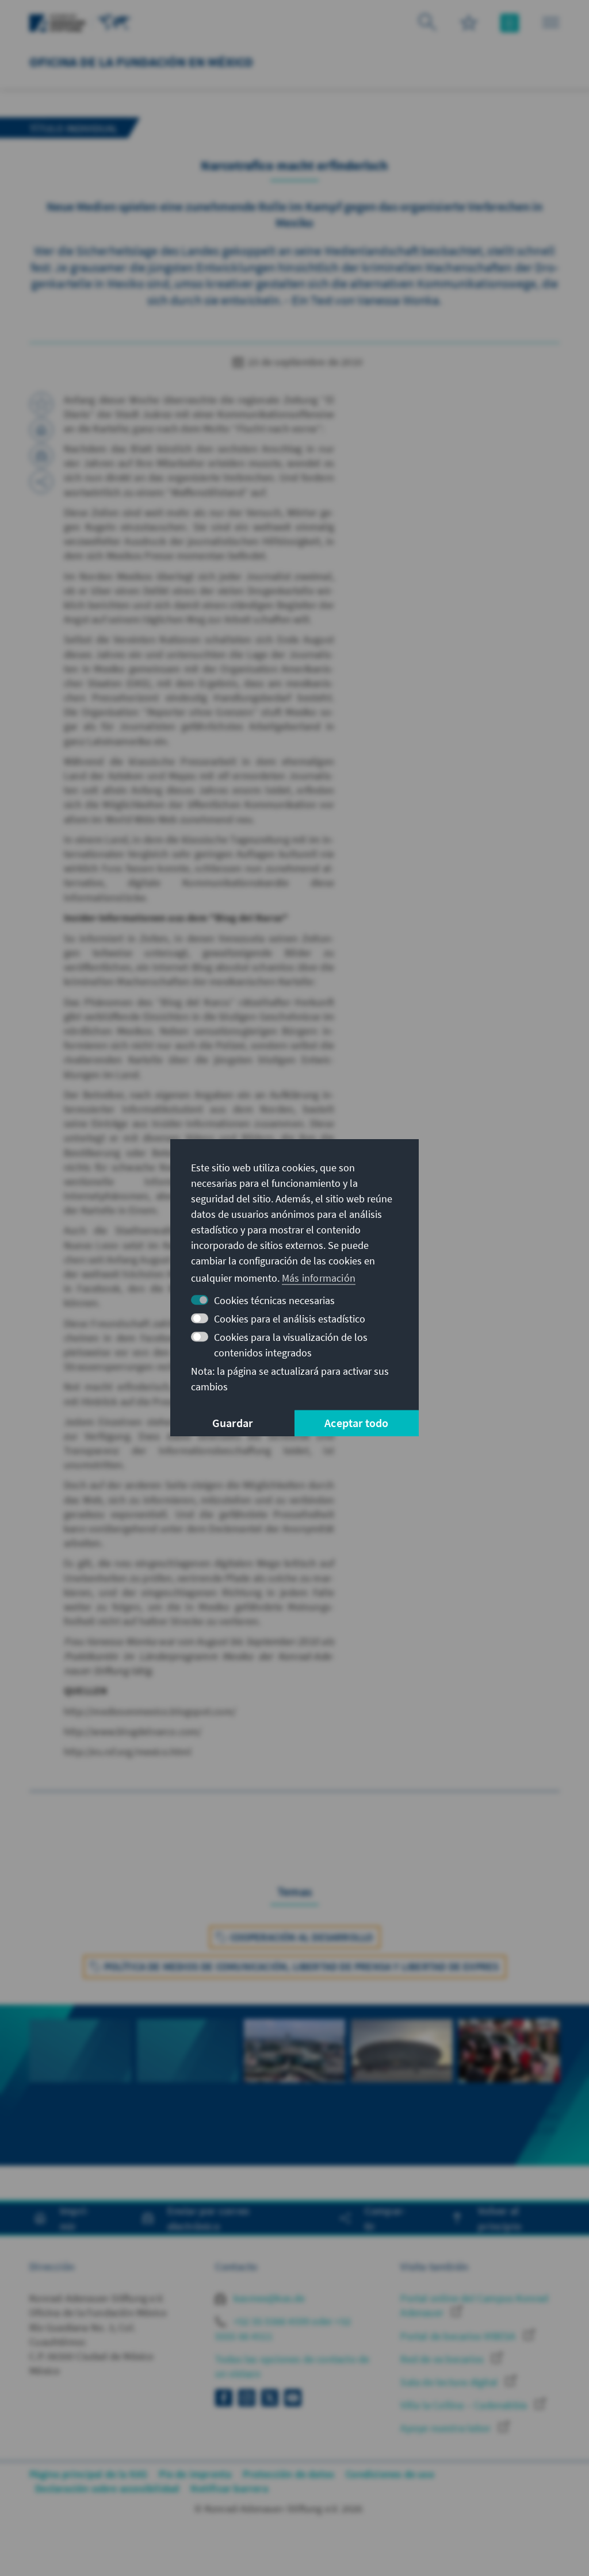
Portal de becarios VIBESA (459, 2336)
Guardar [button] (232, 1423)
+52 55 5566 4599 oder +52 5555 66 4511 (283, 2328)
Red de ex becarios (443, 2359)
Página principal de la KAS (88, 2474)
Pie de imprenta (195, 2474)
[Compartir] (41, 482)
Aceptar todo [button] (356, 1423)
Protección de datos (288, 2474)
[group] (80, 2085)
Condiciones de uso (390, 2474)
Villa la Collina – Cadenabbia (465, 2405)
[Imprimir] (41, 430)
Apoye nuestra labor (447, 2428)
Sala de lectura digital (450, 2382)
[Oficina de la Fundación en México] (114, 22)
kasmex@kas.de (268, 2298)
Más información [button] (319, 1278)
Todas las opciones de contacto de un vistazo (292, 2366)
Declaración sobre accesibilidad (107, 2488)
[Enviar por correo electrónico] (41, 456)
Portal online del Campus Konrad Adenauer (474, 2305)
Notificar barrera (229, 2488)
